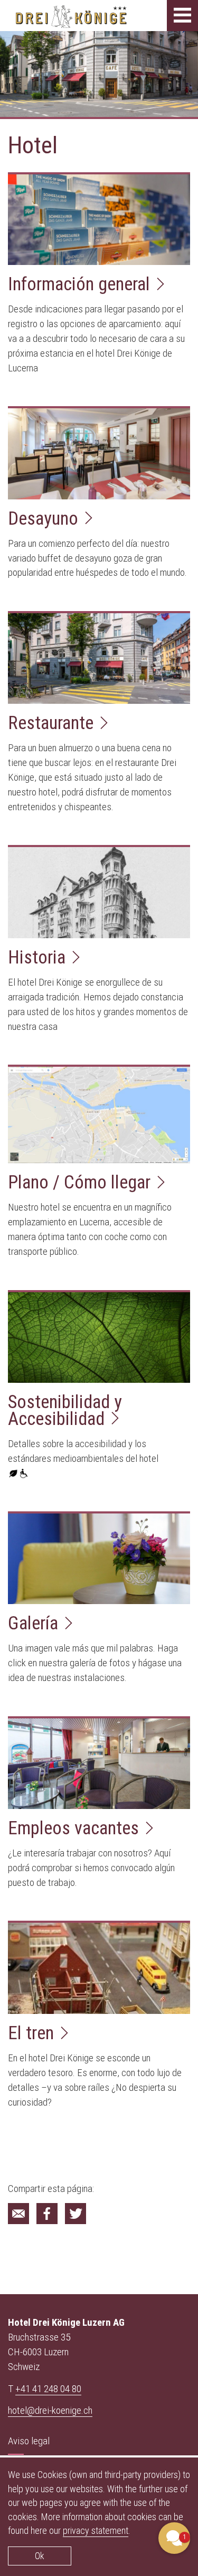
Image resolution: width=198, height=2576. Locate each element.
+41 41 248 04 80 (48, 2388)
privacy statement (96, 2530)
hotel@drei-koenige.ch (50, 2410)
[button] (174, 2538)
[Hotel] (18, 2214)
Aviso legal (29, 2441)
